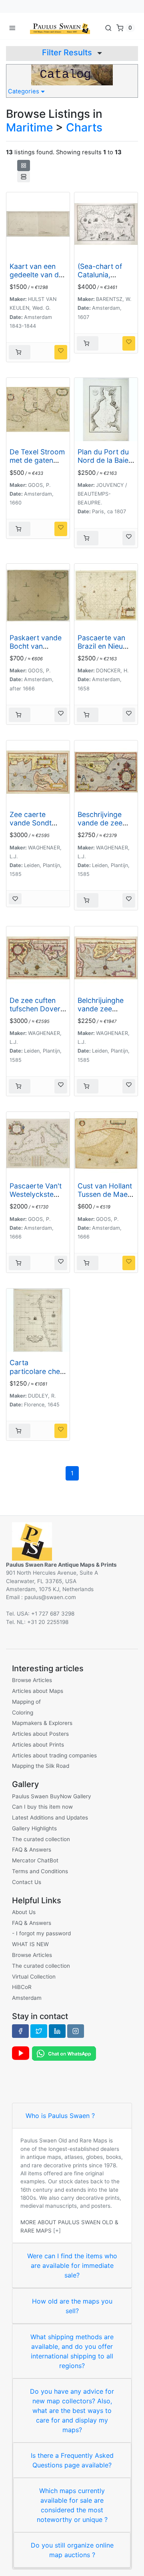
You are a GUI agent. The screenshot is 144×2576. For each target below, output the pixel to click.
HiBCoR (22, 1987)
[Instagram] (76, 2031)
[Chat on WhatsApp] (64, 2053)
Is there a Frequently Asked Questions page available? (72, 2460)
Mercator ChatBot (35, 1860)
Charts (84, 127)
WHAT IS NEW (30, 1944)
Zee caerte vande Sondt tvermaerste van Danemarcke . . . (37, 827)
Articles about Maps (38, 1691)
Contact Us (27, 1882)
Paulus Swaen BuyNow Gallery (52, 1796)
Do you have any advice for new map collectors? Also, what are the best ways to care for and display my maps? (72, 2411)
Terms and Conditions (40, 1871)
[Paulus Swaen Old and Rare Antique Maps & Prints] (60, 28)
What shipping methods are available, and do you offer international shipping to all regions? (72, 2351)
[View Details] (20, 352)
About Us (24, 1912)
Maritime (29, 127)
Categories (24, 91)
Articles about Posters (40, 1734)
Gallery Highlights (34, 1828)
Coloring (23, 1713)
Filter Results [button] (68, 52)
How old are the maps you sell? (72, 2306)
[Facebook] (20, 2031)
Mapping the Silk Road (41, 1766)
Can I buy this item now (42, 1807)
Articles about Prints (38, 1745)
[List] (24, 177)
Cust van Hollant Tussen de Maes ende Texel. (105, 1194)
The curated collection (41, 1839)
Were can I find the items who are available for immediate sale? (72, 2265)
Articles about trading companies (54, 1755)
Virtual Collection (34, 1977)
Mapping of (26, 1702)
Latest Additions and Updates (50, 1818)
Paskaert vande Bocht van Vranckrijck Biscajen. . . (36, 650)
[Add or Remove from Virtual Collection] (61, 352)
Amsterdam (27, 1998)
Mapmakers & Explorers (42, 1723)
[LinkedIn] (57, 2031)
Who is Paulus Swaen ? (60, 2116)
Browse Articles (32, 1680)
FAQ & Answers (32, 1850)
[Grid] (24, 165)
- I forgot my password (41, 1933)
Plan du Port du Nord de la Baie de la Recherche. (105, 460)
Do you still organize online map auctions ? (72, 2550)
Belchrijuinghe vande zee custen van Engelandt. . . (101, 1013)
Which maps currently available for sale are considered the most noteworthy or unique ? (72, 2505)
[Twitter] (39, 2031)
